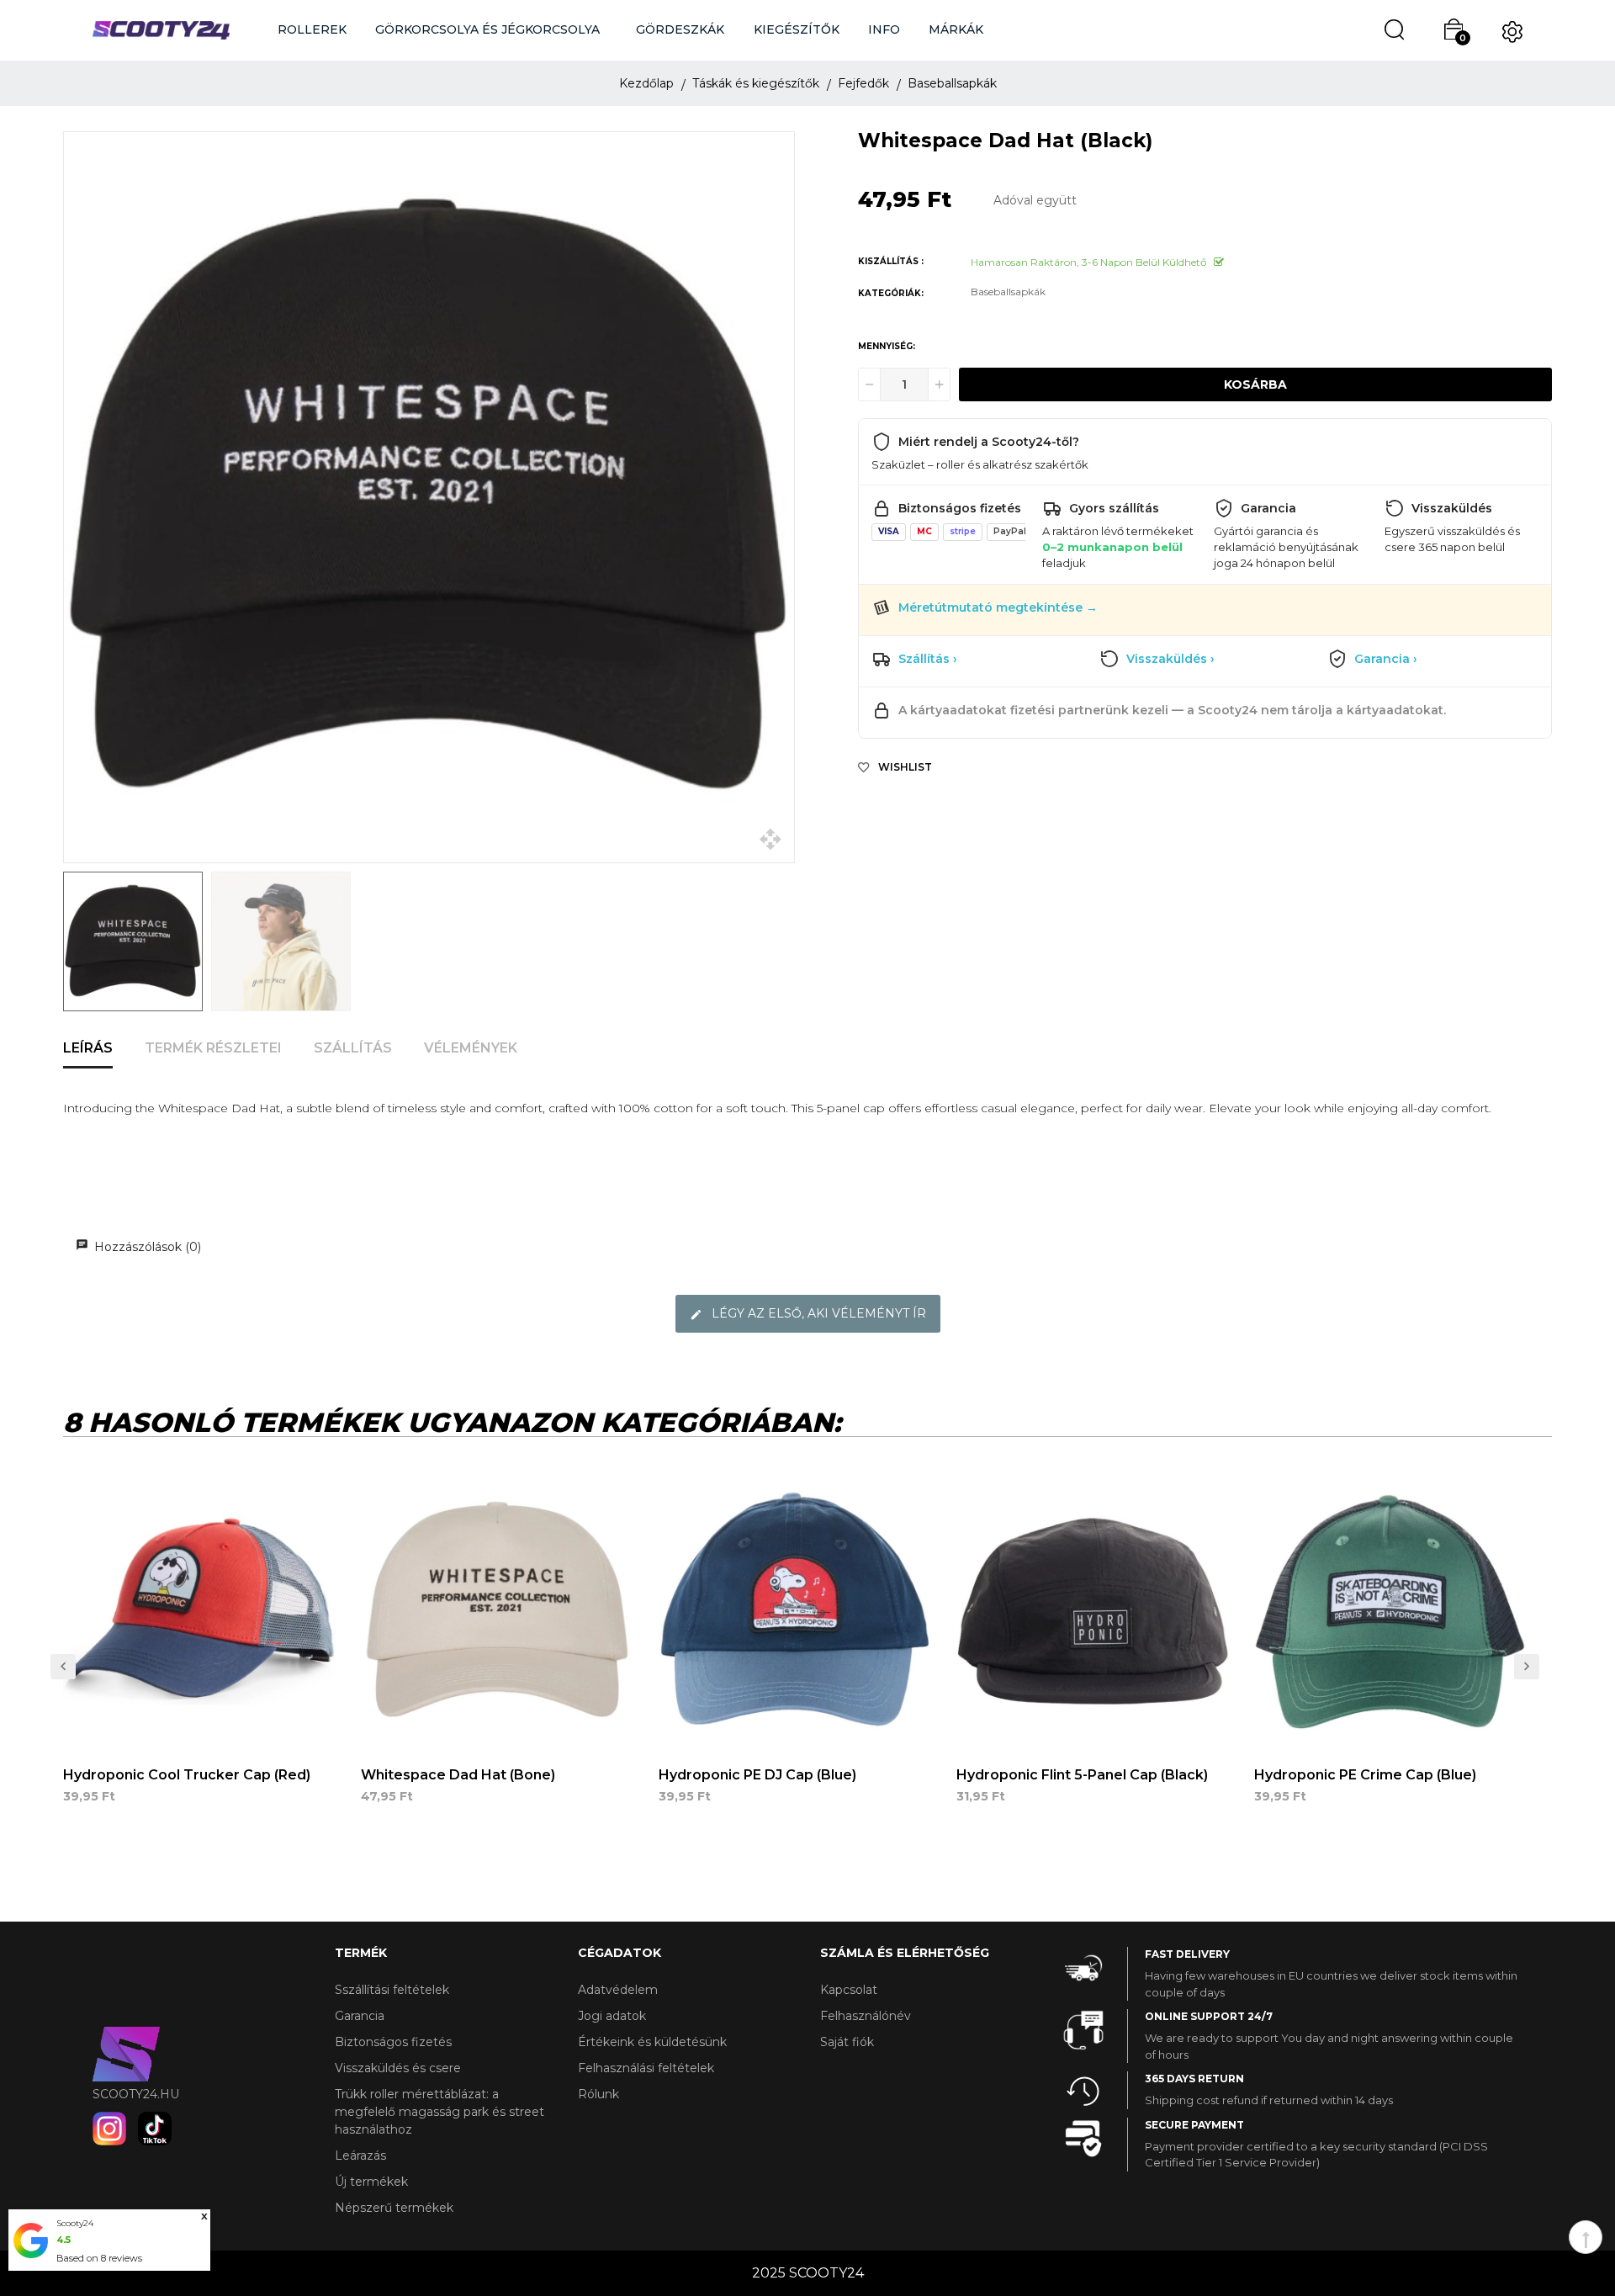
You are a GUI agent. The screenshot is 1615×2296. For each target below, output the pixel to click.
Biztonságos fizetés (393, 2042)
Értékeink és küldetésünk (652, 2042)
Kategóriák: (891, 293)
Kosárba (1255, 384)
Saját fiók (847, 2042)
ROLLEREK (312, 29)
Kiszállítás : (891, 261)
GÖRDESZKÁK (680, 29)
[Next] (63, 1667)
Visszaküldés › (1170, 659)
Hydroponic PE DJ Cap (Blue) (757, 1775)
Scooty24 (75, 2223)
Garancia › (1386, 659)
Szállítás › (928, 659)
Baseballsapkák (1008, 292)
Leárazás (360, 2155)
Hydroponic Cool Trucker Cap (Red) (187, 1775)
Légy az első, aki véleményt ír (817, 1313)
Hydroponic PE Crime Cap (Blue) (1365, 1775)
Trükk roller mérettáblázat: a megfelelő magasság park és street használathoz (439, 2112)
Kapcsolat (849, 1990)
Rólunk (598, 2094)
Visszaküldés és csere (398, 2068)
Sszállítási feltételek (392, 1990)
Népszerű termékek (394, 2208)
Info (884, 29)
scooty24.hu (136, 2094)
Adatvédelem (618, 1990)
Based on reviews (99, 2258)
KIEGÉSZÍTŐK (797, 29)
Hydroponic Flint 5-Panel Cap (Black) (1082, 1775)
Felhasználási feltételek (646, 2068)
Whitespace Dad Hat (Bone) (458, 1775)
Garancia (360, 2016)
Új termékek (371, 2182)
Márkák (956, 29)
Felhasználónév (866, 2016)
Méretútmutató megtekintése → (998, 607)
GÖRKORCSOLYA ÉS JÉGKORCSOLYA (487, 29)
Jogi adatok (612, 2016)
